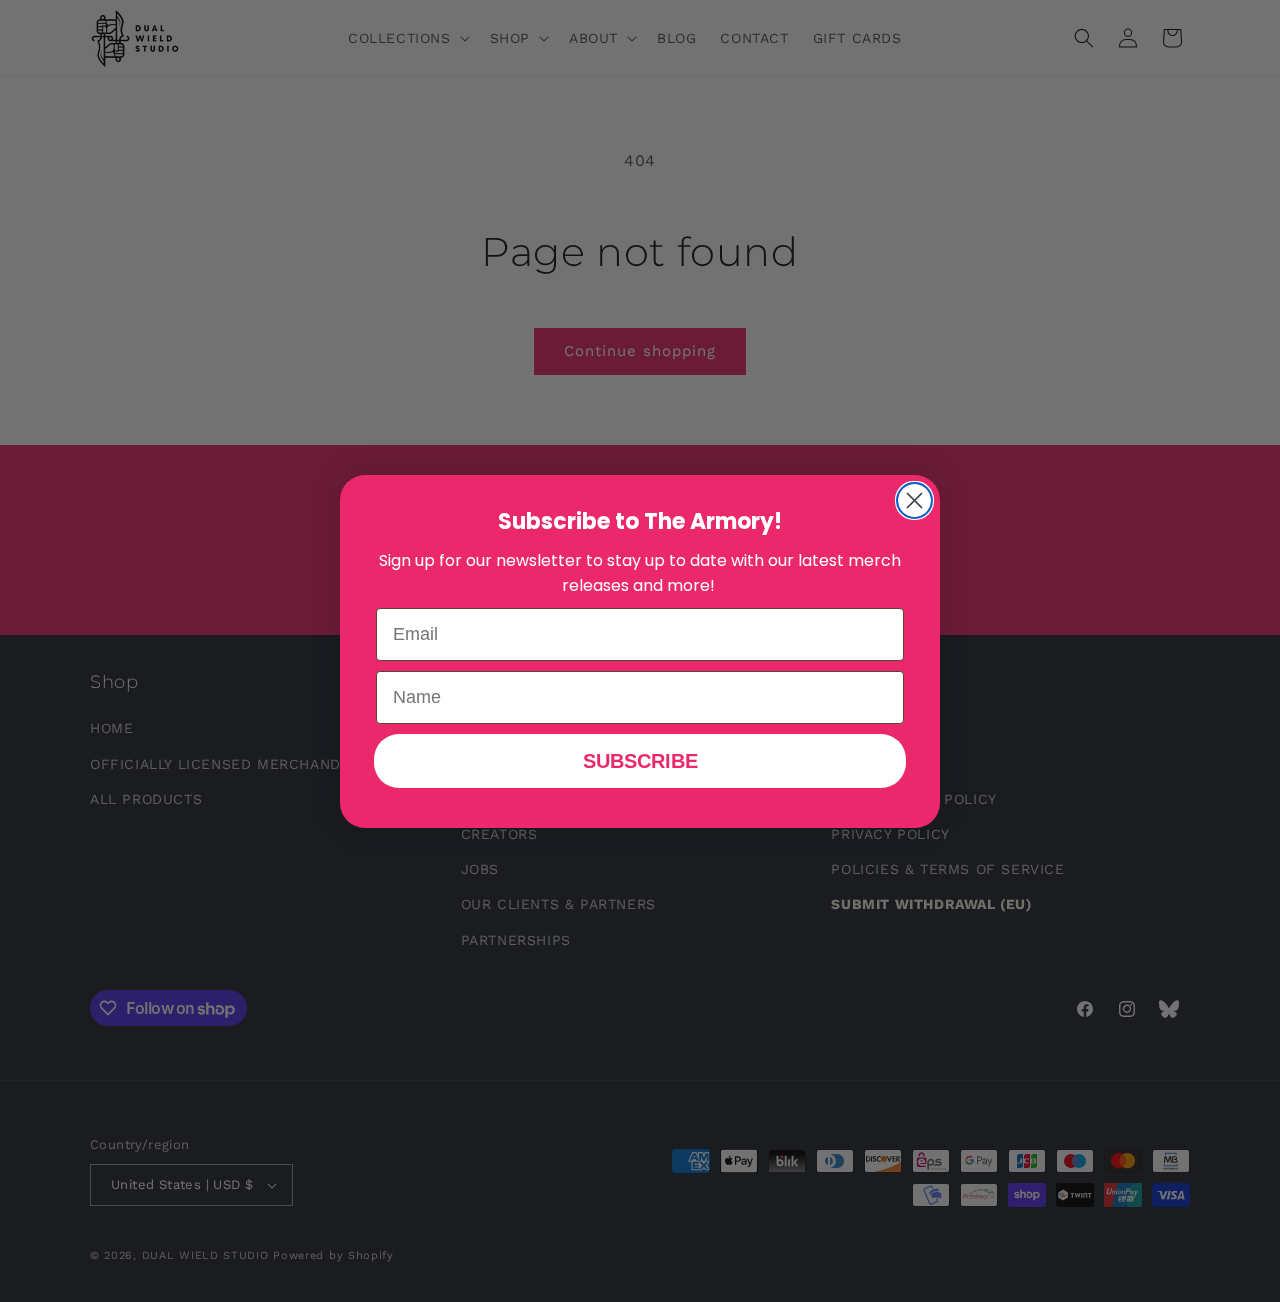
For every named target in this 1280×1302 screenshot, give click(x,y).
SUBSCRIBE (640, 761)
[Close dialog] (914, 500)
